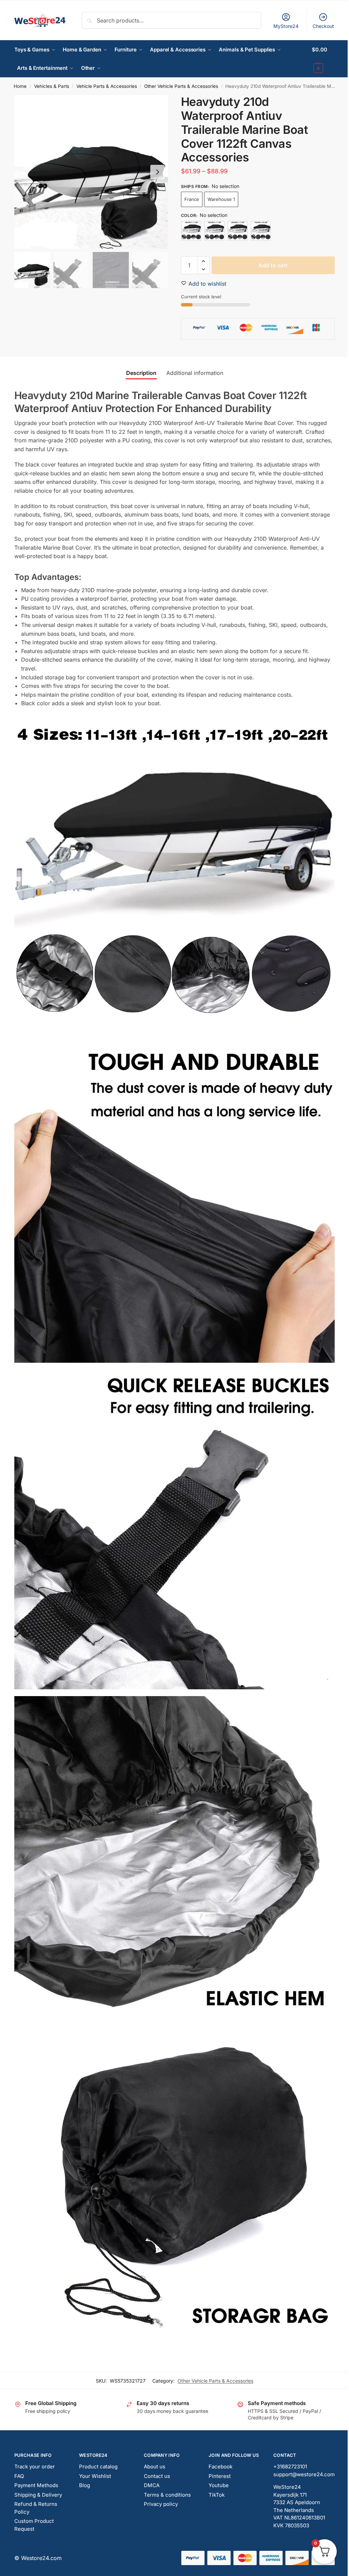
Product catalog (98, 2467)
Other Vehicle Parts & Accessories (181, 86)
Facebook (221, 2467)
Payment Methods (36, 2485)
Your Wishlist (95, 2476)
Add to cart (273, 265)
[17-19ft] (238, 231)
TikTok (217, 2495)
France (192, 199)
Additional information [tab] (195, 373)
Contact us (157, 2476)
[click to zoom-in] (91, 172)
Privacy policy (161, 2504)
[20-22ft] (261, 231)
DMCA (152, 2485)
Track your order (35, 2467)
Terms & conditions (167, 2495)
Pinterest (220, 2476)
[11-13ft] (191, 231)
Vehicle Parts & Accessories (107, 86)
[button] (323, 59)
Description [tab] (141, 373)
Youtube (219, 2485)
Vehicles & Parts (52, 86)
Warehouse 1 (221, 199)
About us (155, 2467)
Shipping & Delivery (38, 2495)
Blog (85, 2485)
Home (20, 86)
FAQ (19, 2476)
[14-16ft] (214, 231)
